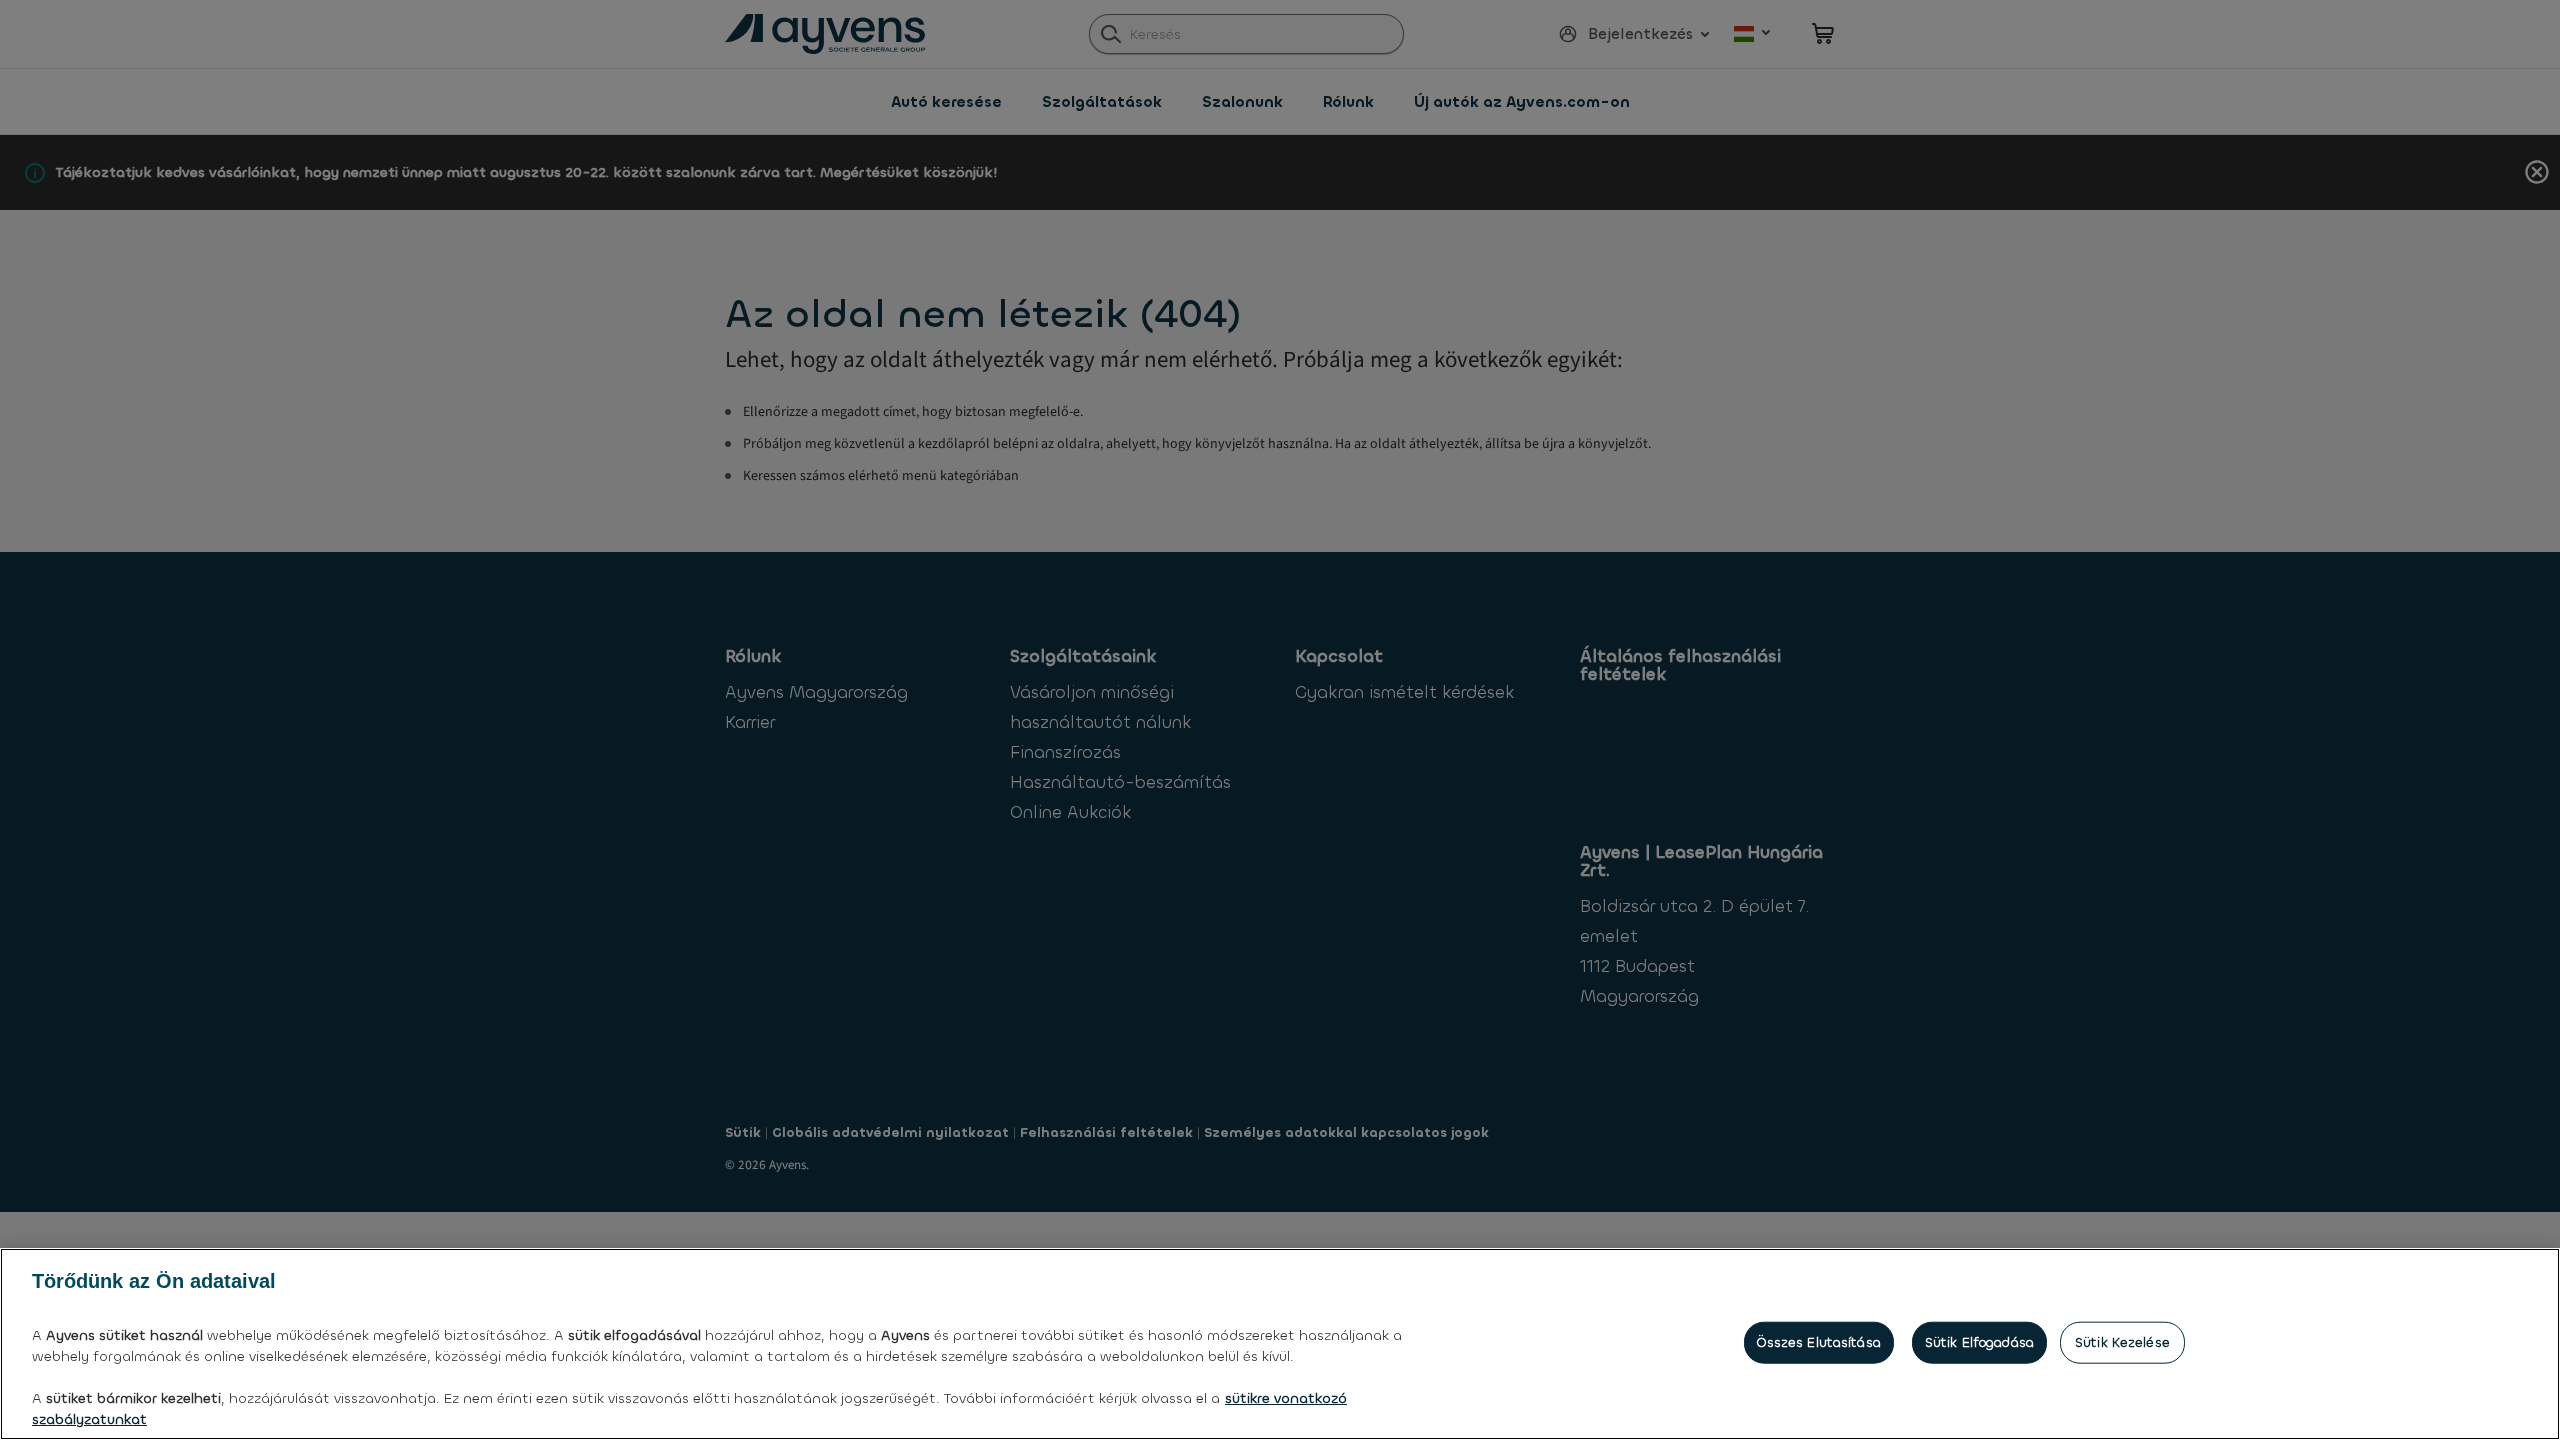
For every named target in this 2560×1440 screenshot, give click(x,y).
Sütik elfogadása (1979, 1342)
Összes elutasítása (1818, 1342)
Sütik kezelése (2122, 1342)
